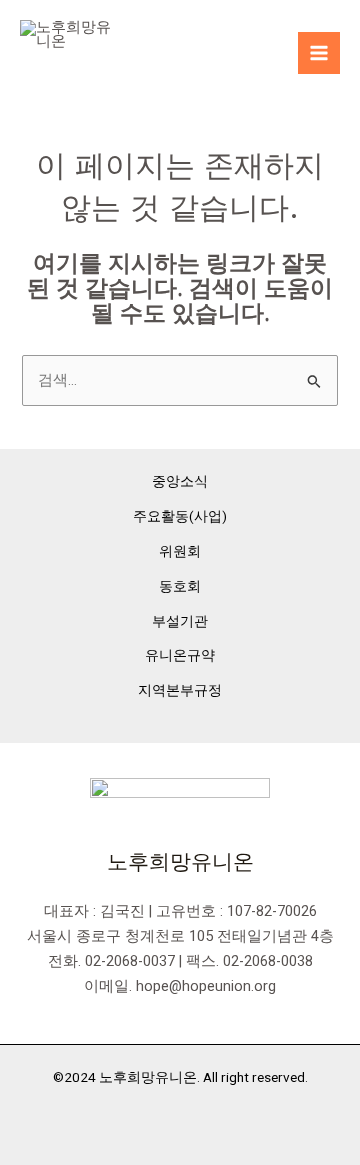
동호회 (180, 586)
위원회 (180, 551)
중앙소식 (180, 481)
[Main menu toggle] (319, 53)
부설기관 (180, 621)
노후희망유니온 (132, 68)
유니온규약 (180, 655)
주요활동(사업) (180, 516)
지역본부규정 (180, 690)
